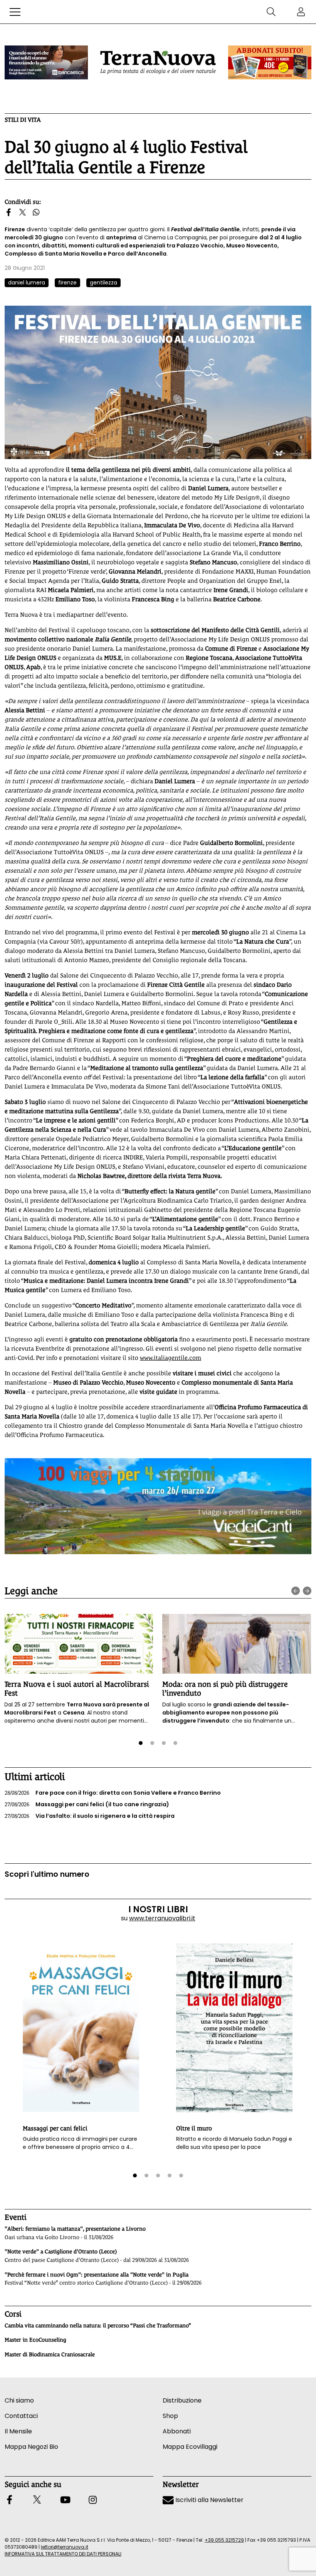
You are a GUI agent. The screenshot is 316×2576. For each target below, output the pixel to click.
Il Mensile (18, 2431)
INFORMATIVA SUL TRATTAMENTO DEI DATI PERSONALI (63, 2554)
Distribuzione (182, 2400)
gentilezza (103, 283)
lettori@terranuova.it (65, 2547)
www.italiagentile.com (171, 1358)
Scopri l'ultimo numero (47, 1874)
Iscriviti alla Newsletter (209, 2500)
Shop (170, 2416)
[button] (15, 12)
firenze (67, 283)
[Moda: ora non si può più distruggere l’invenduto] (237, 1644)
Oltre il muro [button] (194, 2128)
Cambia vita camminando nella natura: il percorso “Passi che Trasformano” (98, 2325)
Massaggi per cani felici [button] (55, 2128)
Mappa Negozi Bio (31, 2447)
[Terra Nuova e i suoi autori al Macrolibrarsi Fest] (79, 1644)
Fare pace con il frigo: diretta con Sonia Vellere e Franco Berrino (113, 1793)
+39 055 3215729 (224, 2540)
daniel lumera (27, 283)
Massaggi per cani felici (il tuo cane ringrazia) (87, 1804)
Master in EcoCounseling (35, 2340)
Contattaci (21, 2416)
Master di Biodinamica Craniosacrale (50, 2354)
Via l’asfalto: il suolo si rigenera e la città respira (90, 1816)
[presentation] (296, 1591)
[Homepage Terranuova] (158, 62)
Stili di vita (23, 120)
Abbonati (177, 2431)
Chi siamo (19, 2400)
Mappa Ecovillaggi (190, 2447)
